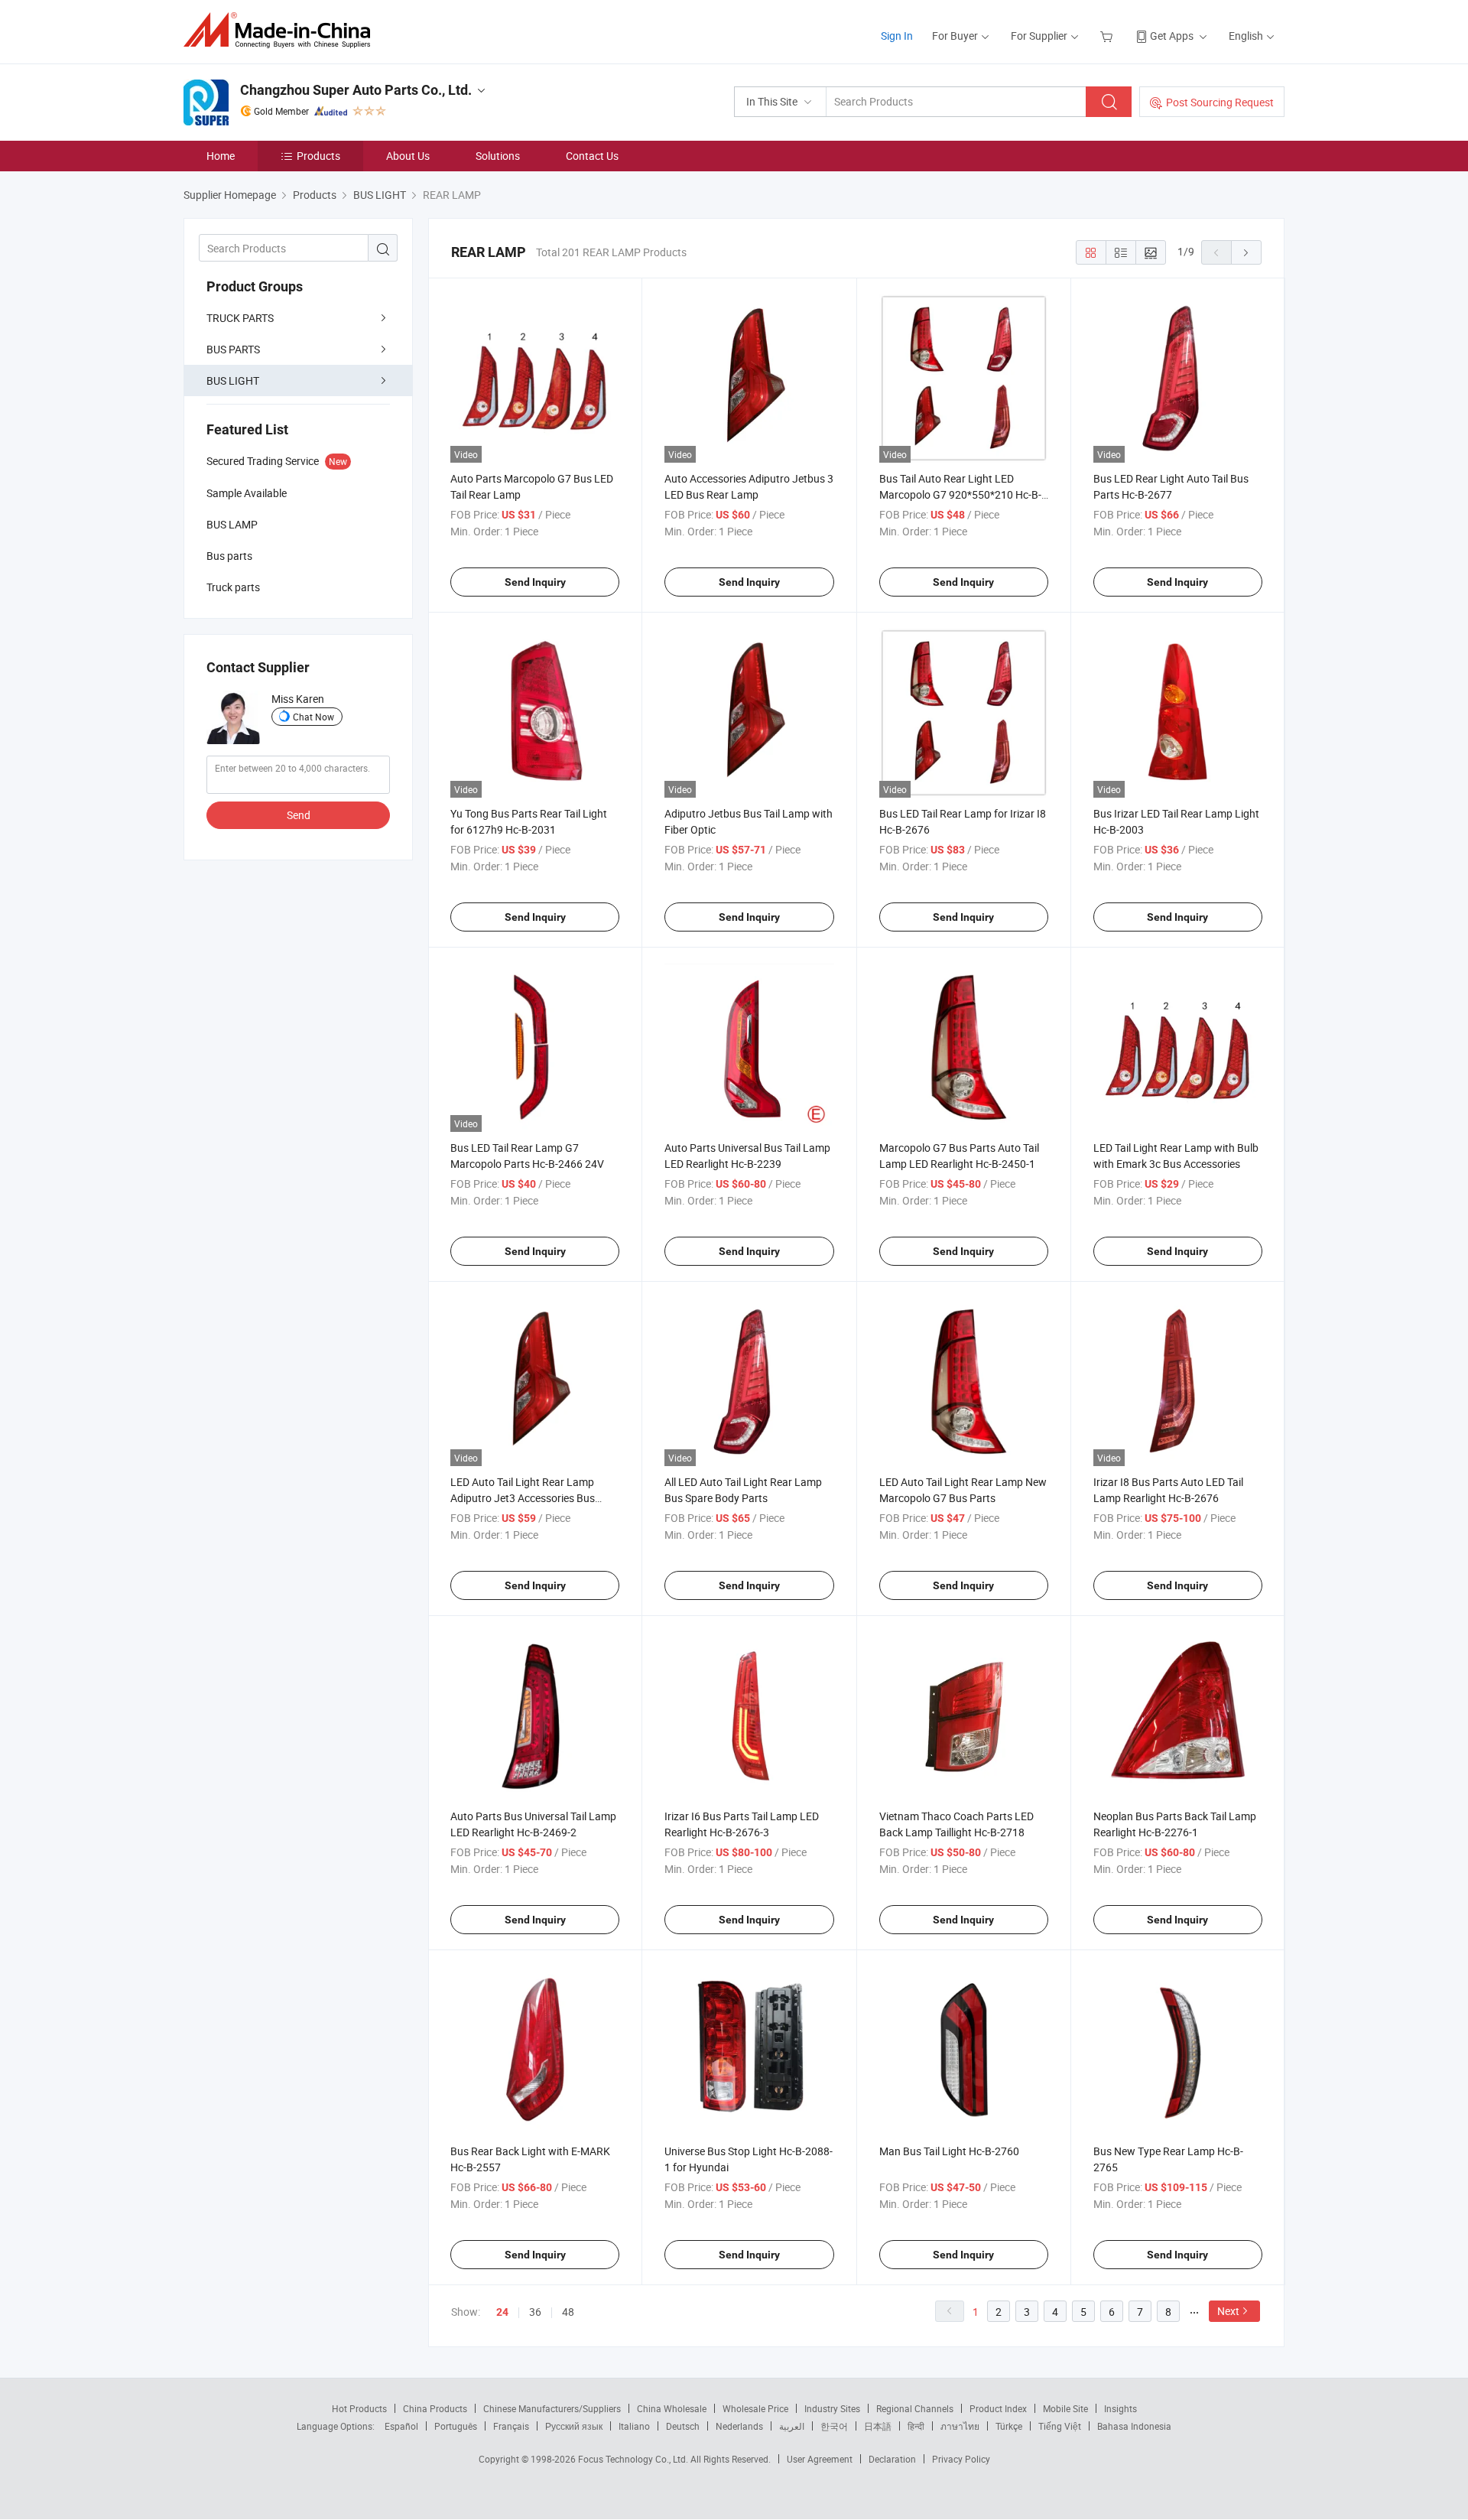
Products (318, 156)
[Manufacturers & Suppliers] (282, 30)
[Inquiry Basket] (1108, 36)
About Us (408, 156)
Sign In (897, 36)
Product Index (998, 2408)
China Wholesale (672, 2408)
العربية (792, 2426)
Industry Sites (832, 2408)
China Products (435, 2408)
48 (568, 2312)
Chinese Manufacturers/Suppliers (552, 2408)
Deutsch (683, 2426)
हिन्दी (916, 2426)
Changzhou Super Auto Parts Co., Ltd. (356, 90)
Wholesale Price (755, 2408)
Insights (1120, 2408)
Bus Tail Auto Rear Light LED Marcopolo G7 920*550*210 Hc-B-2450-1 (960, 494)
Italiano (634, 2426)
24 (502, 2312)
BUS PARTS (233, 349)
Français (511, 2426)
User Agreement (820, 2459)
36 (535, 2312)
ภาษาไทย (960, 2426)
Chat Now (313, 717)
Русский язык (574, 2426)
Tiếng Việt (1060, 2426)
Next (1228, 2311)
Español (401, 2426)
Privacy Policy (961, 2459)
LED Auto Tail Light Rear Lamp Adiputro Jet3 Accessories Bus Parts (523, 1498)
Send (299, 815)
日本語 (878, 2426)
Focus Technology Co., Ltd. (634, 2459)
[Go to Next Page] (1246, 252)
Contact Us (592, 156)
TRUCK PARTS (240, 318)
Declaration (892, 2459)
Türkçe (1009, 2426)
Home (221, 156)
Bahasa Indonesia (1134, 2426)
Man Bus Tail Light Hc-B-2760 (949, 2151)
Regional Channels (915, 2408)
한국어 (834, 2426)
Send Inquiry (535, 582)
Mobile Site (1065, 2408)
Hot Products (359, 2408)
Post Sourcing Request (1220, 102)
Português (456, 2426)
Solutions (498, 156)
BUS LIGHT (233, 380)
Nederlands (739, 2426)
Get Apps (1172, 36)
